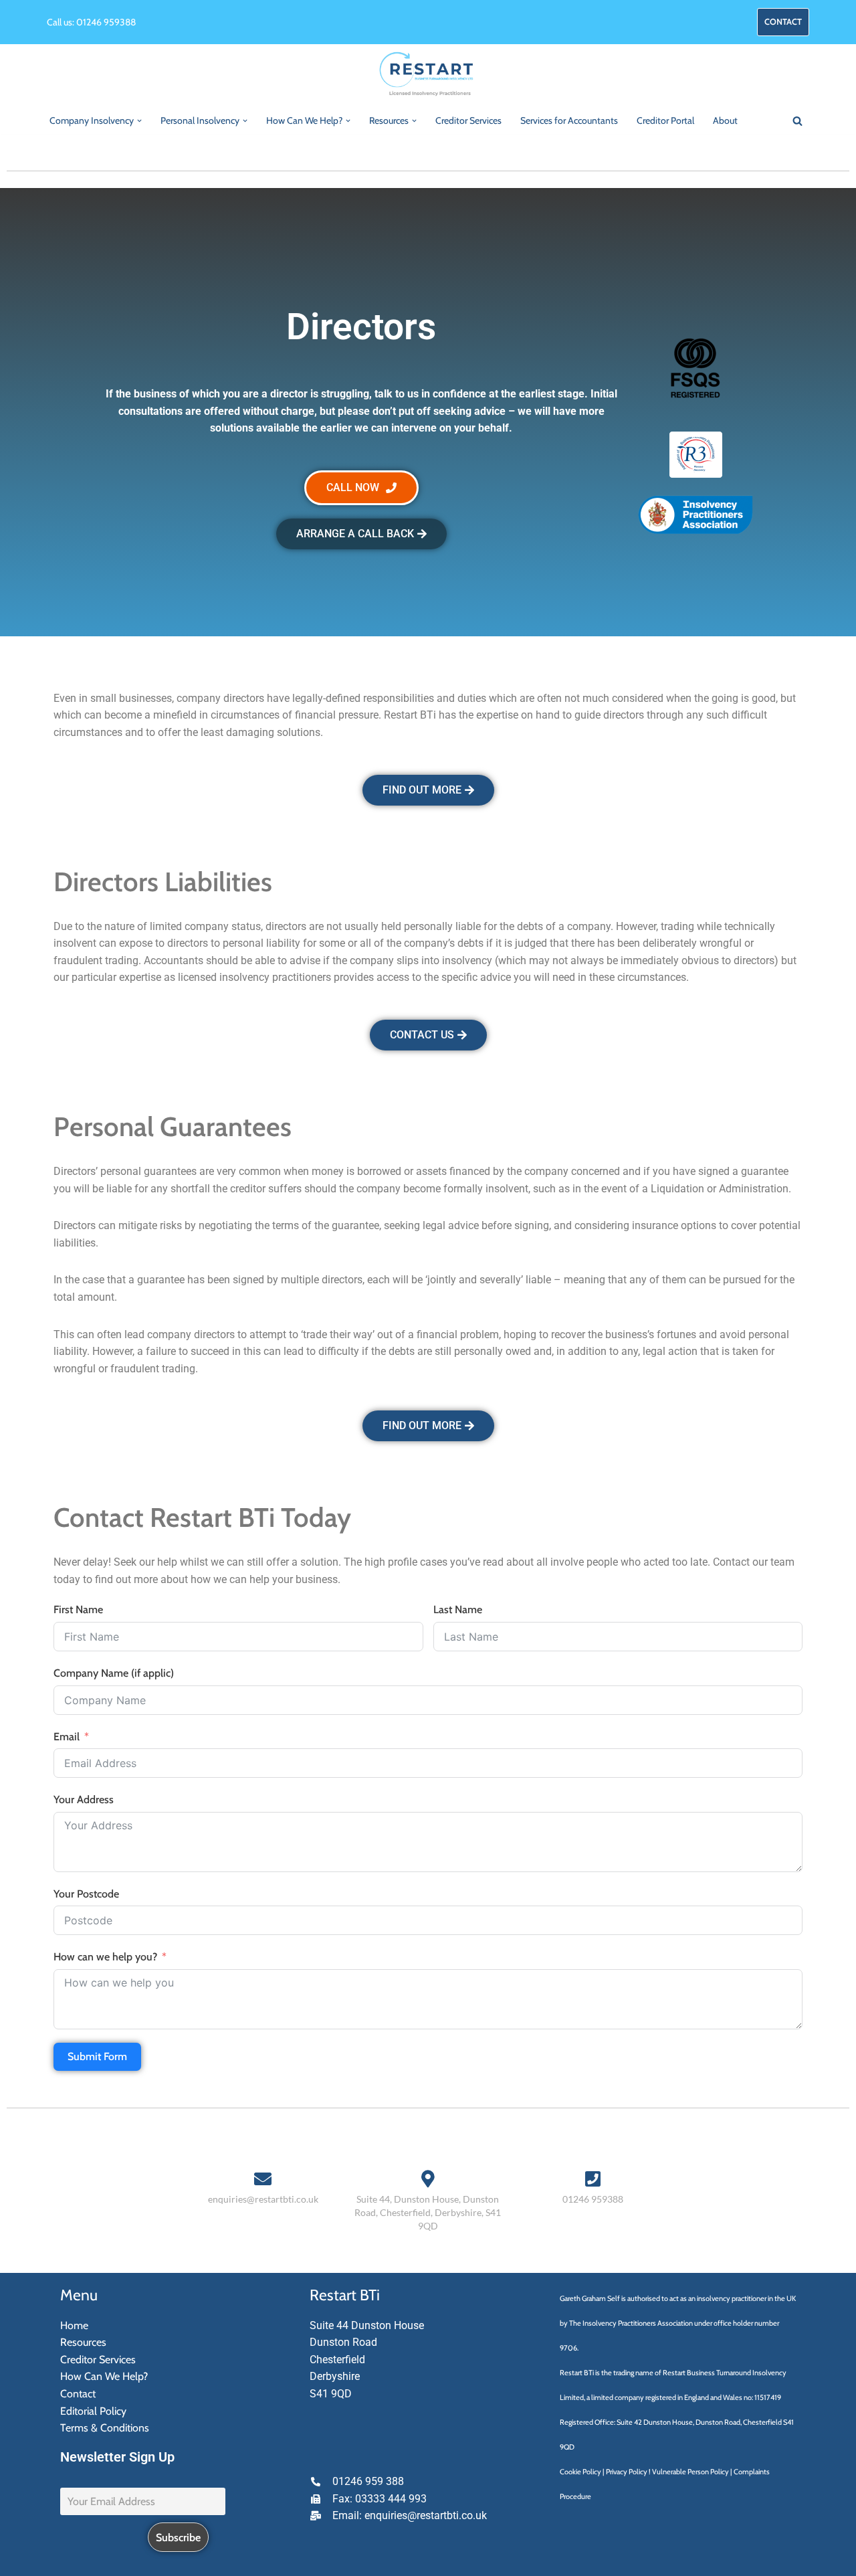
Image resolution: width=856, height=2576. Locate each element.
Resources (83, 2342)
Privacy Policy (627, 2472)
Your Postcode (86, 1894)
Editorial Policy (93, 2411)
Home (74, 2325)
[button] (139, 121)
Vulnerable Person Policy (690, 2472)
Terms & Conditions (105, 2428)
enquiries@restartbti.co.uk (263, 2199)
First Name (78, 1609)
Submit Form (97, 2056)
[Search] (797, 121)
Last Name (458, 1609)
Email (67, 1737)
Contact (78, 2394)
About (725, 120)
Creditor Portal (665, 120)
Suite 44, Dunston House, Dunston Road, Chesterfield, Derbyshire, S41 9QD (428, 2212)
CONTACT (783, 22)
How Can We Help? (104, 2376)
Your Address (84, 1800)
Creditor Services (468, 120)
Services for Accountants (569, 120)
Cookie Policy (580, 2472)
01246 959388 (106, 22)
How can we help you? (105, 1957)
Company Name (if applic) (114, 1673)
